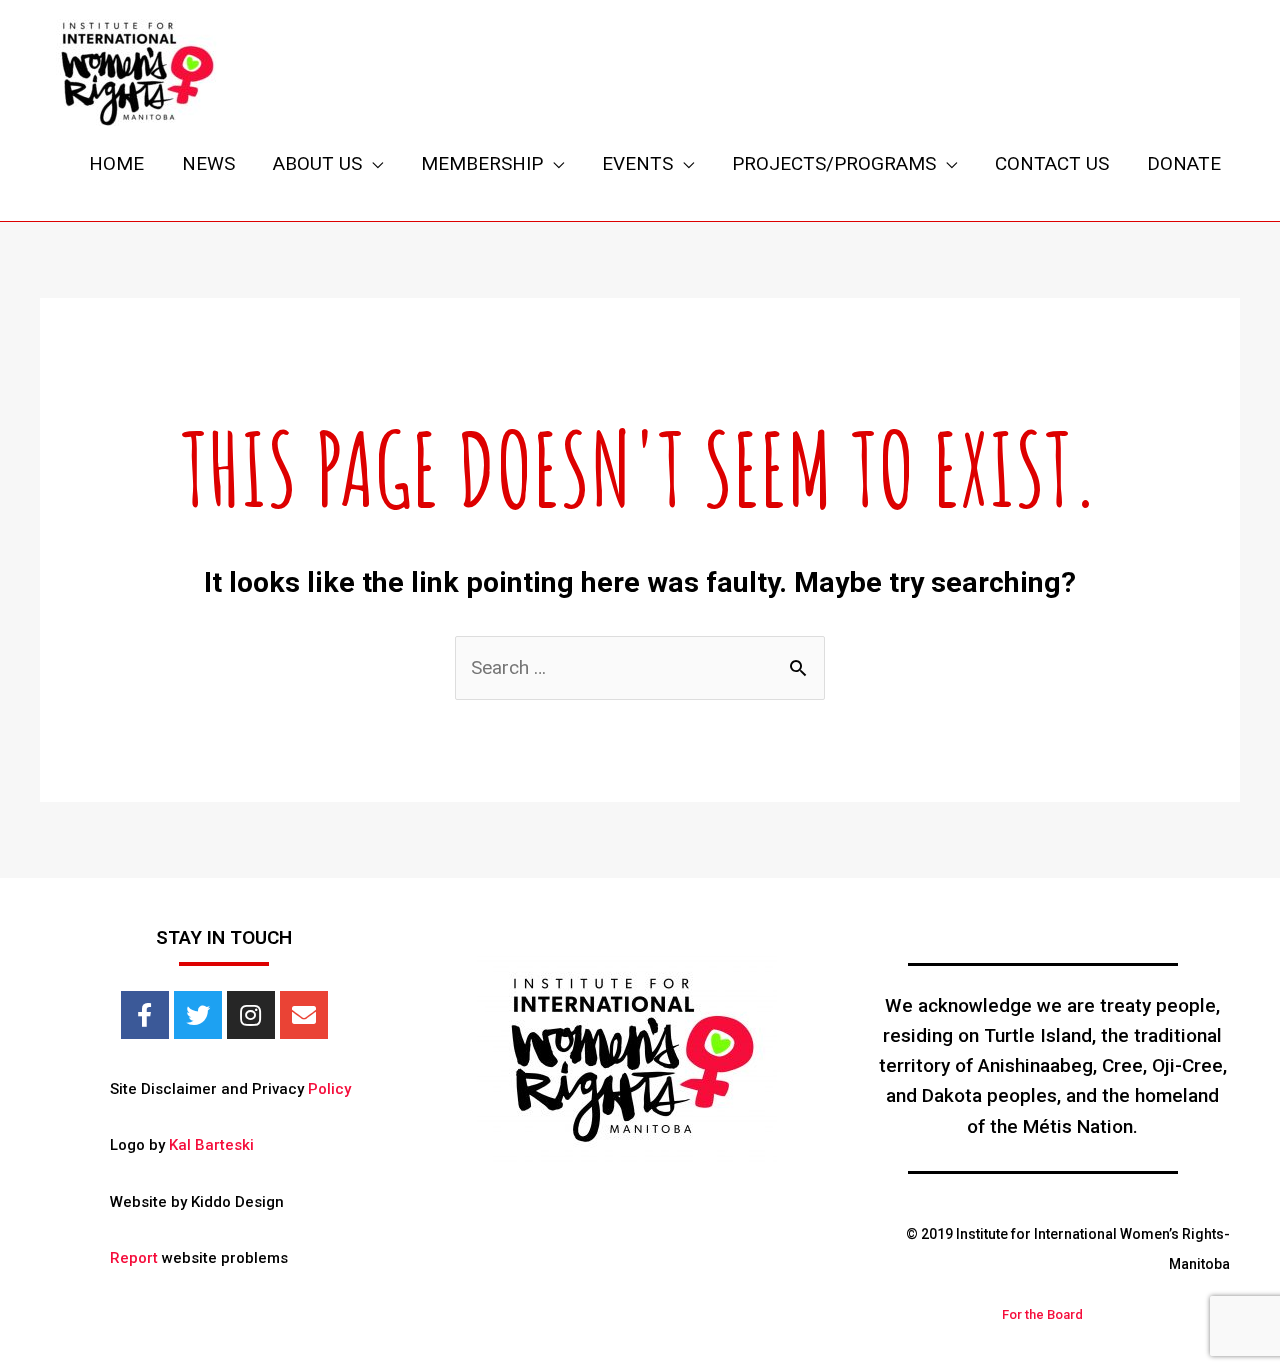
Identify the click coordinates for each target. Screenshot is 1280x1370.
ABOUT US (317, 163)
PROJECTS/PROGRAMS (834, 163)
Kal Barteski (211, 1145)
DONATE (1184, 163)
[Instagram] (251, 1015)
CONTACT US (1052, 163)
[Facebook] (145, 1015)
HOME (116, 163)
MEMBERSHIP (482, 163)
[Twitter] (198, 1015)
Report (134, 1258)
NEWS (208, 163)
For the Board (1042, 1314)
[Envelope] (304, 1015)
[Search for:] (640, 667)
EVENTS (637, 163)
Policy (329, 1089)
